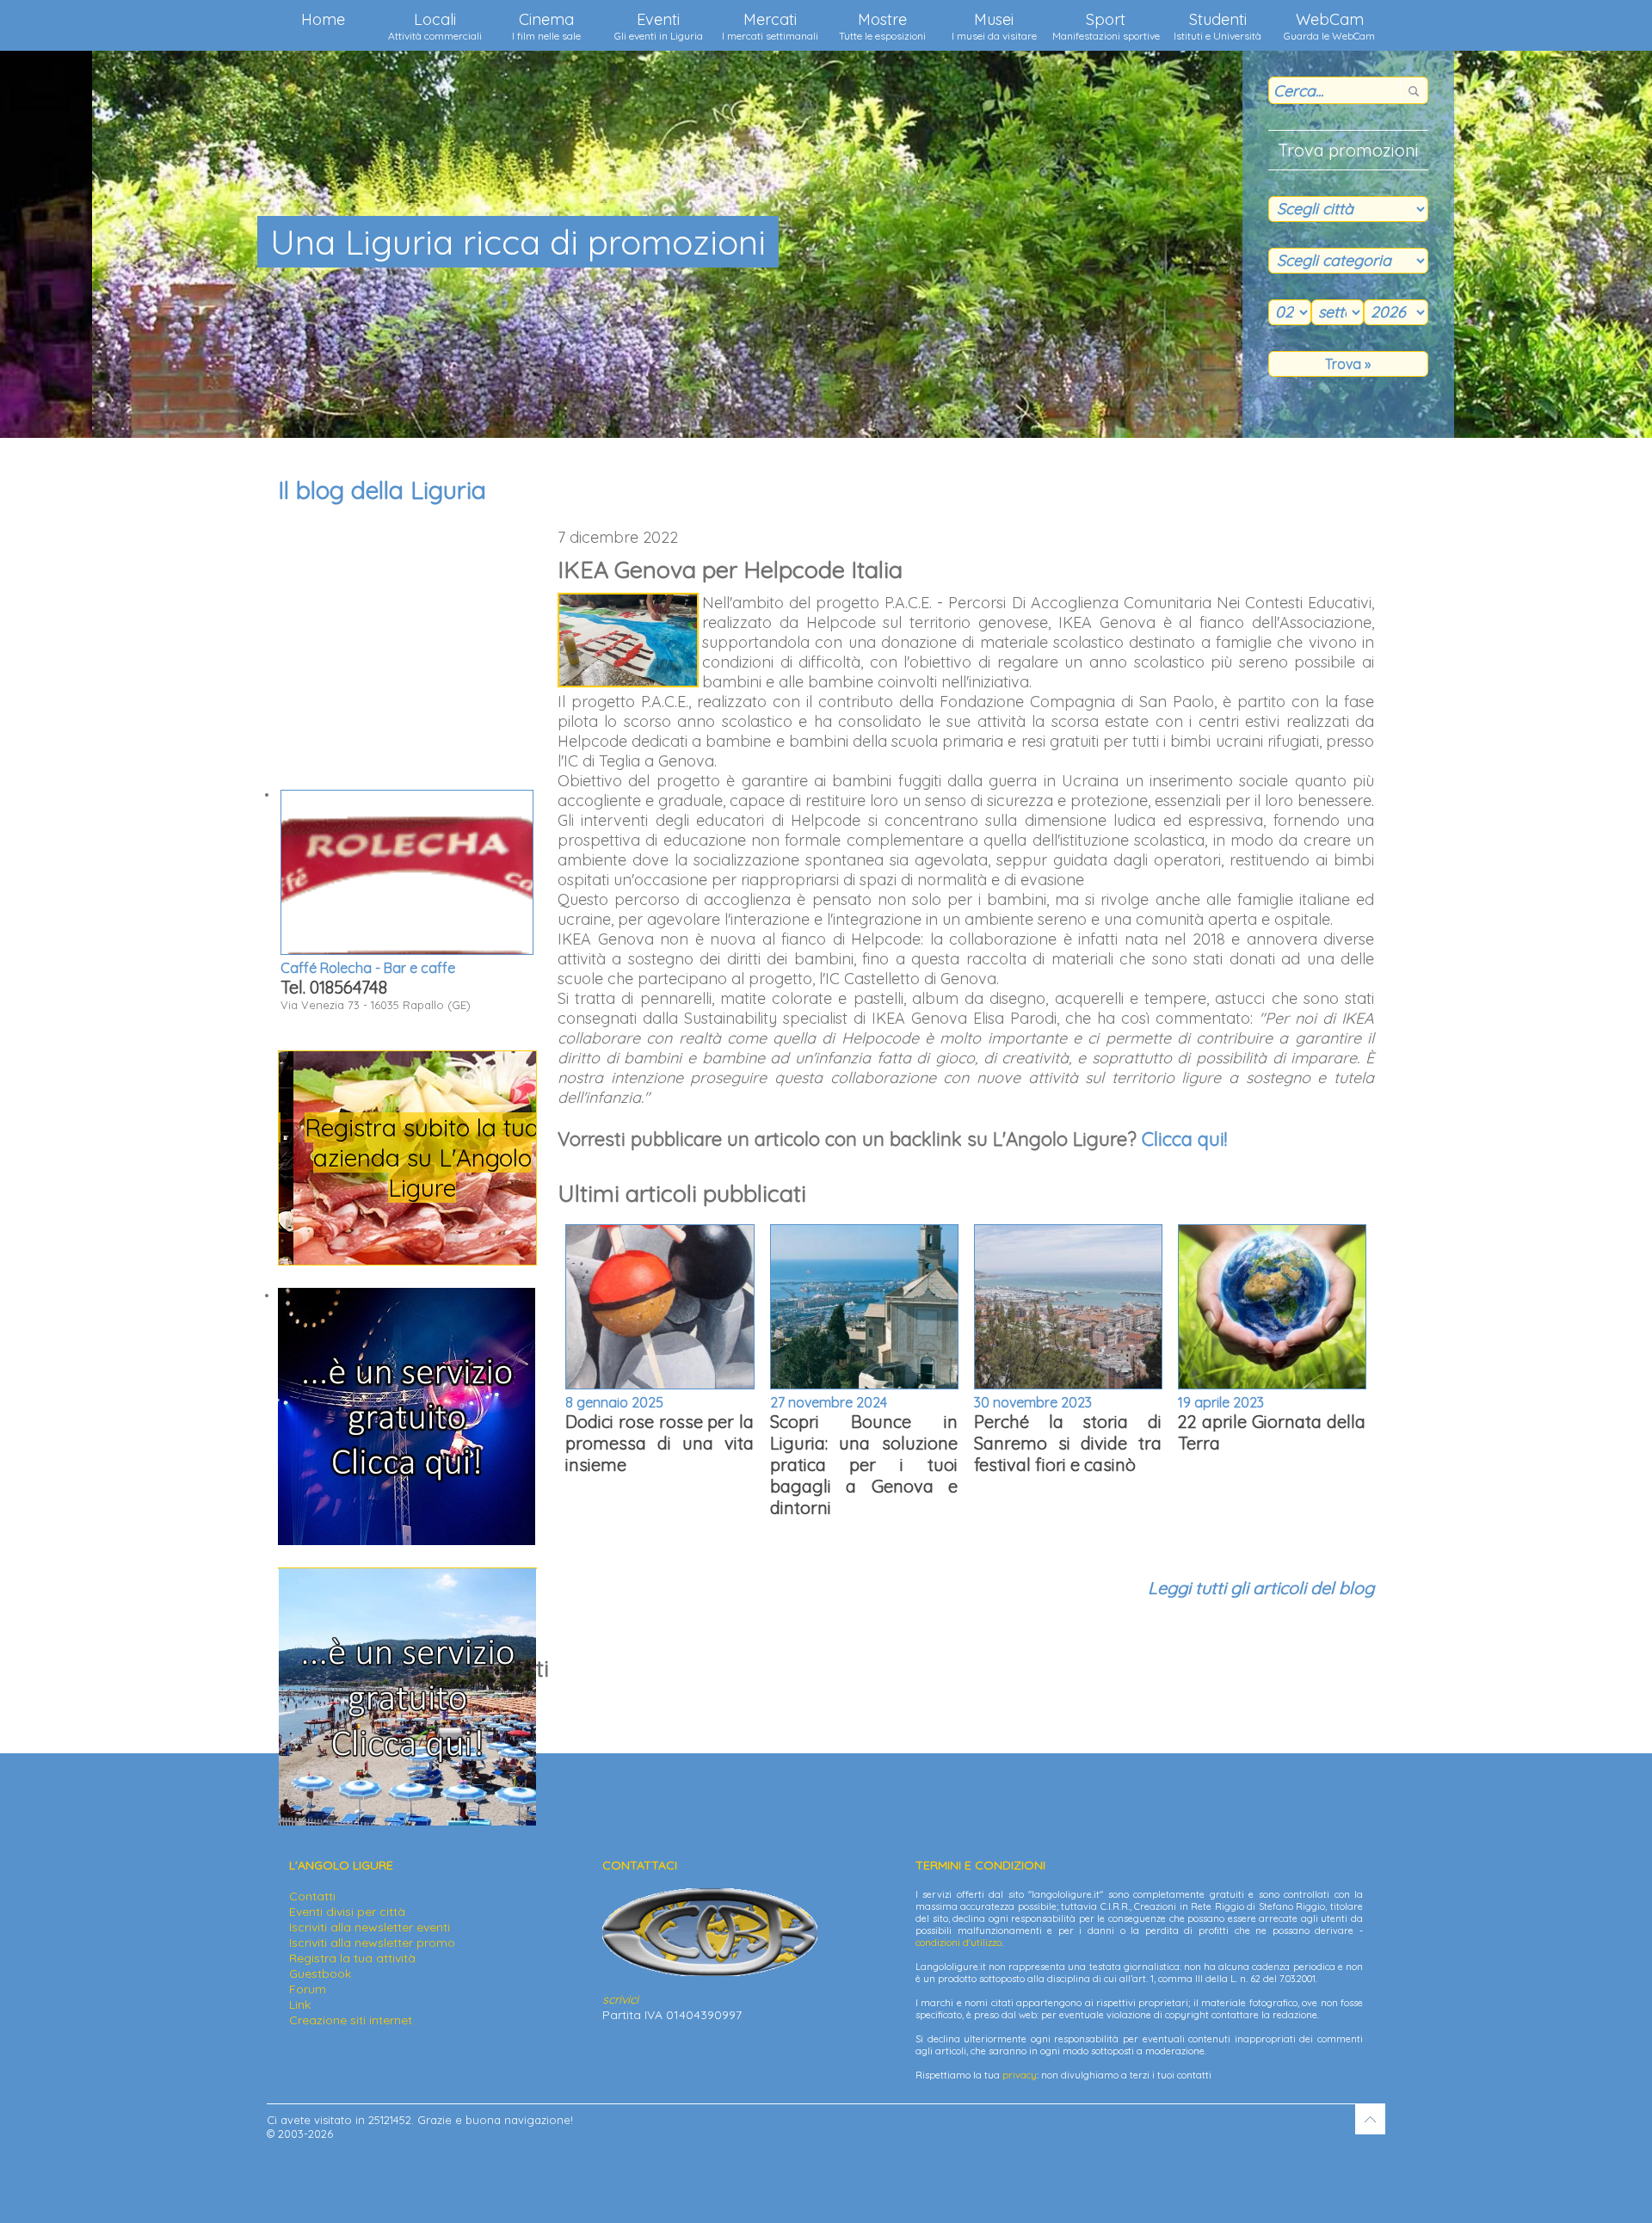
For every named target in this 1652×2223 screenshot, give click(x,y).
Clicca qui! (1184, 1139)
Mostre (882, 26)
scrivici (620, 1999)
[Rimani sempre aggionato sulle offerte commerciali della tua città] (407, 1821)
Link (300, 2004)
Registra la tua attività (352, 1958)
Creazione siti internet (351, 2020)
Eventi (659, 26)
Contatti (312, 1896)
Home (323, 19)
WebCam (1329, 26)
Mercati (770, 26)
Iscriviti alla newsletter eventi (370, 1927)
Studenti (1217, 26)
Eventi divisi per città (347, 1912)
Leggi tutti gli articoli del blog (1261, 1588)
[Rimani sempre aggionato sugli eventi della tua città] (407, 1541)
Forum (308, 1989)
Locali (435, 26)
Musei (994, 26)
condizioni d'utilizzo (959, 1943)
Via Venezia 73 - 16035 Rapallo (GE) (376, 985)
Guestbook (320, 1974)
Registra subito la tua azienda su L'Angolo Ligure (407, 1158)
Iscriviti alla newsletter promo (372, 1943)
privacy (1020, 2075)
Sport (1106, 26)
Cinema (546, 26)
